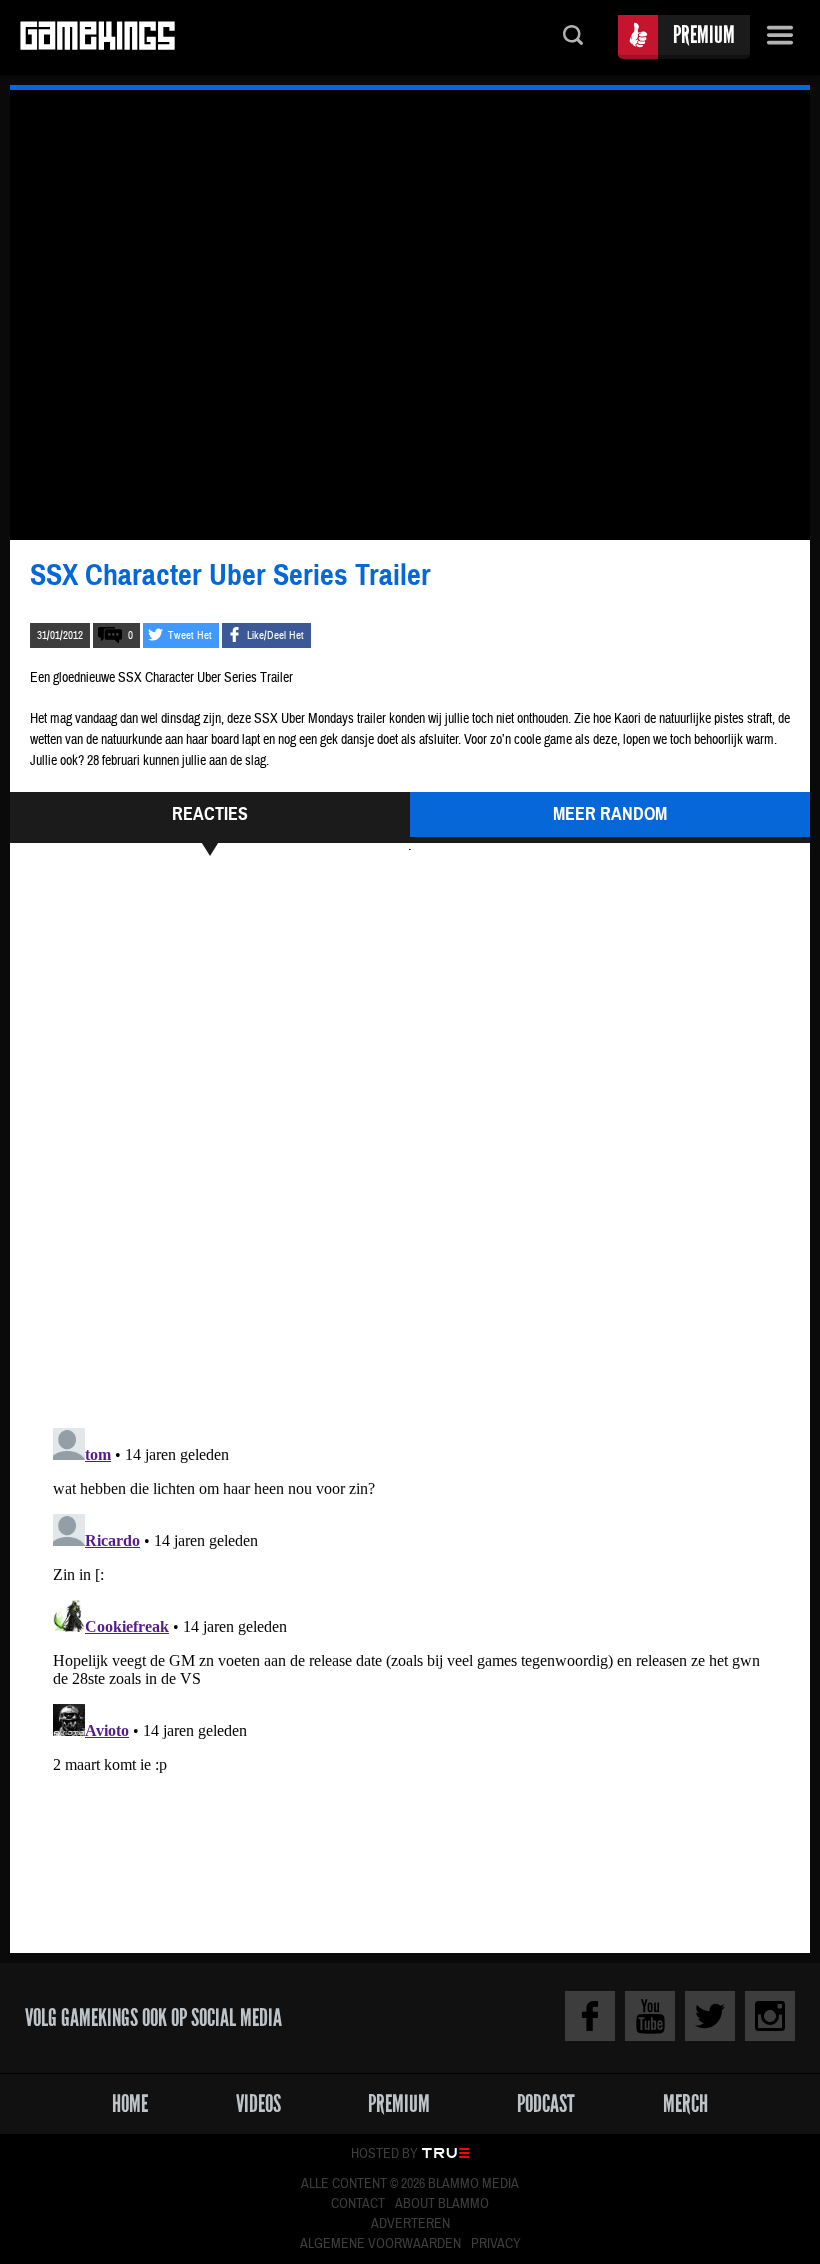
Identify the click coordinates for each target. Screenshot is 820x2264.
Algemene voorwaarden (380, 2244)
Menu (780, 37)
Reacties (210, 814)
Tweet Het (190, 635)
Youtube (650, 2016)
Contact (358, 2204)
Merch (685, 2103)
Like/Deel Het (275, 635)
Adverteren (410, 2224)
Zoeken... (573, 37)
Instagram (770, 2016)
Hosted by (384, 2154)
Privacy (496, 2244)
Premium (704, 34)
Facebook (590, 2016)
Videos (258, 2103)
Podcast (546, 2103)
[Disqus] (410, 1139)
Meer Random (610, 814)
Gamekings (97, 37)
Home (130, 2103)
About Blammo (442, 2204)
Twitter (710, 2016)
